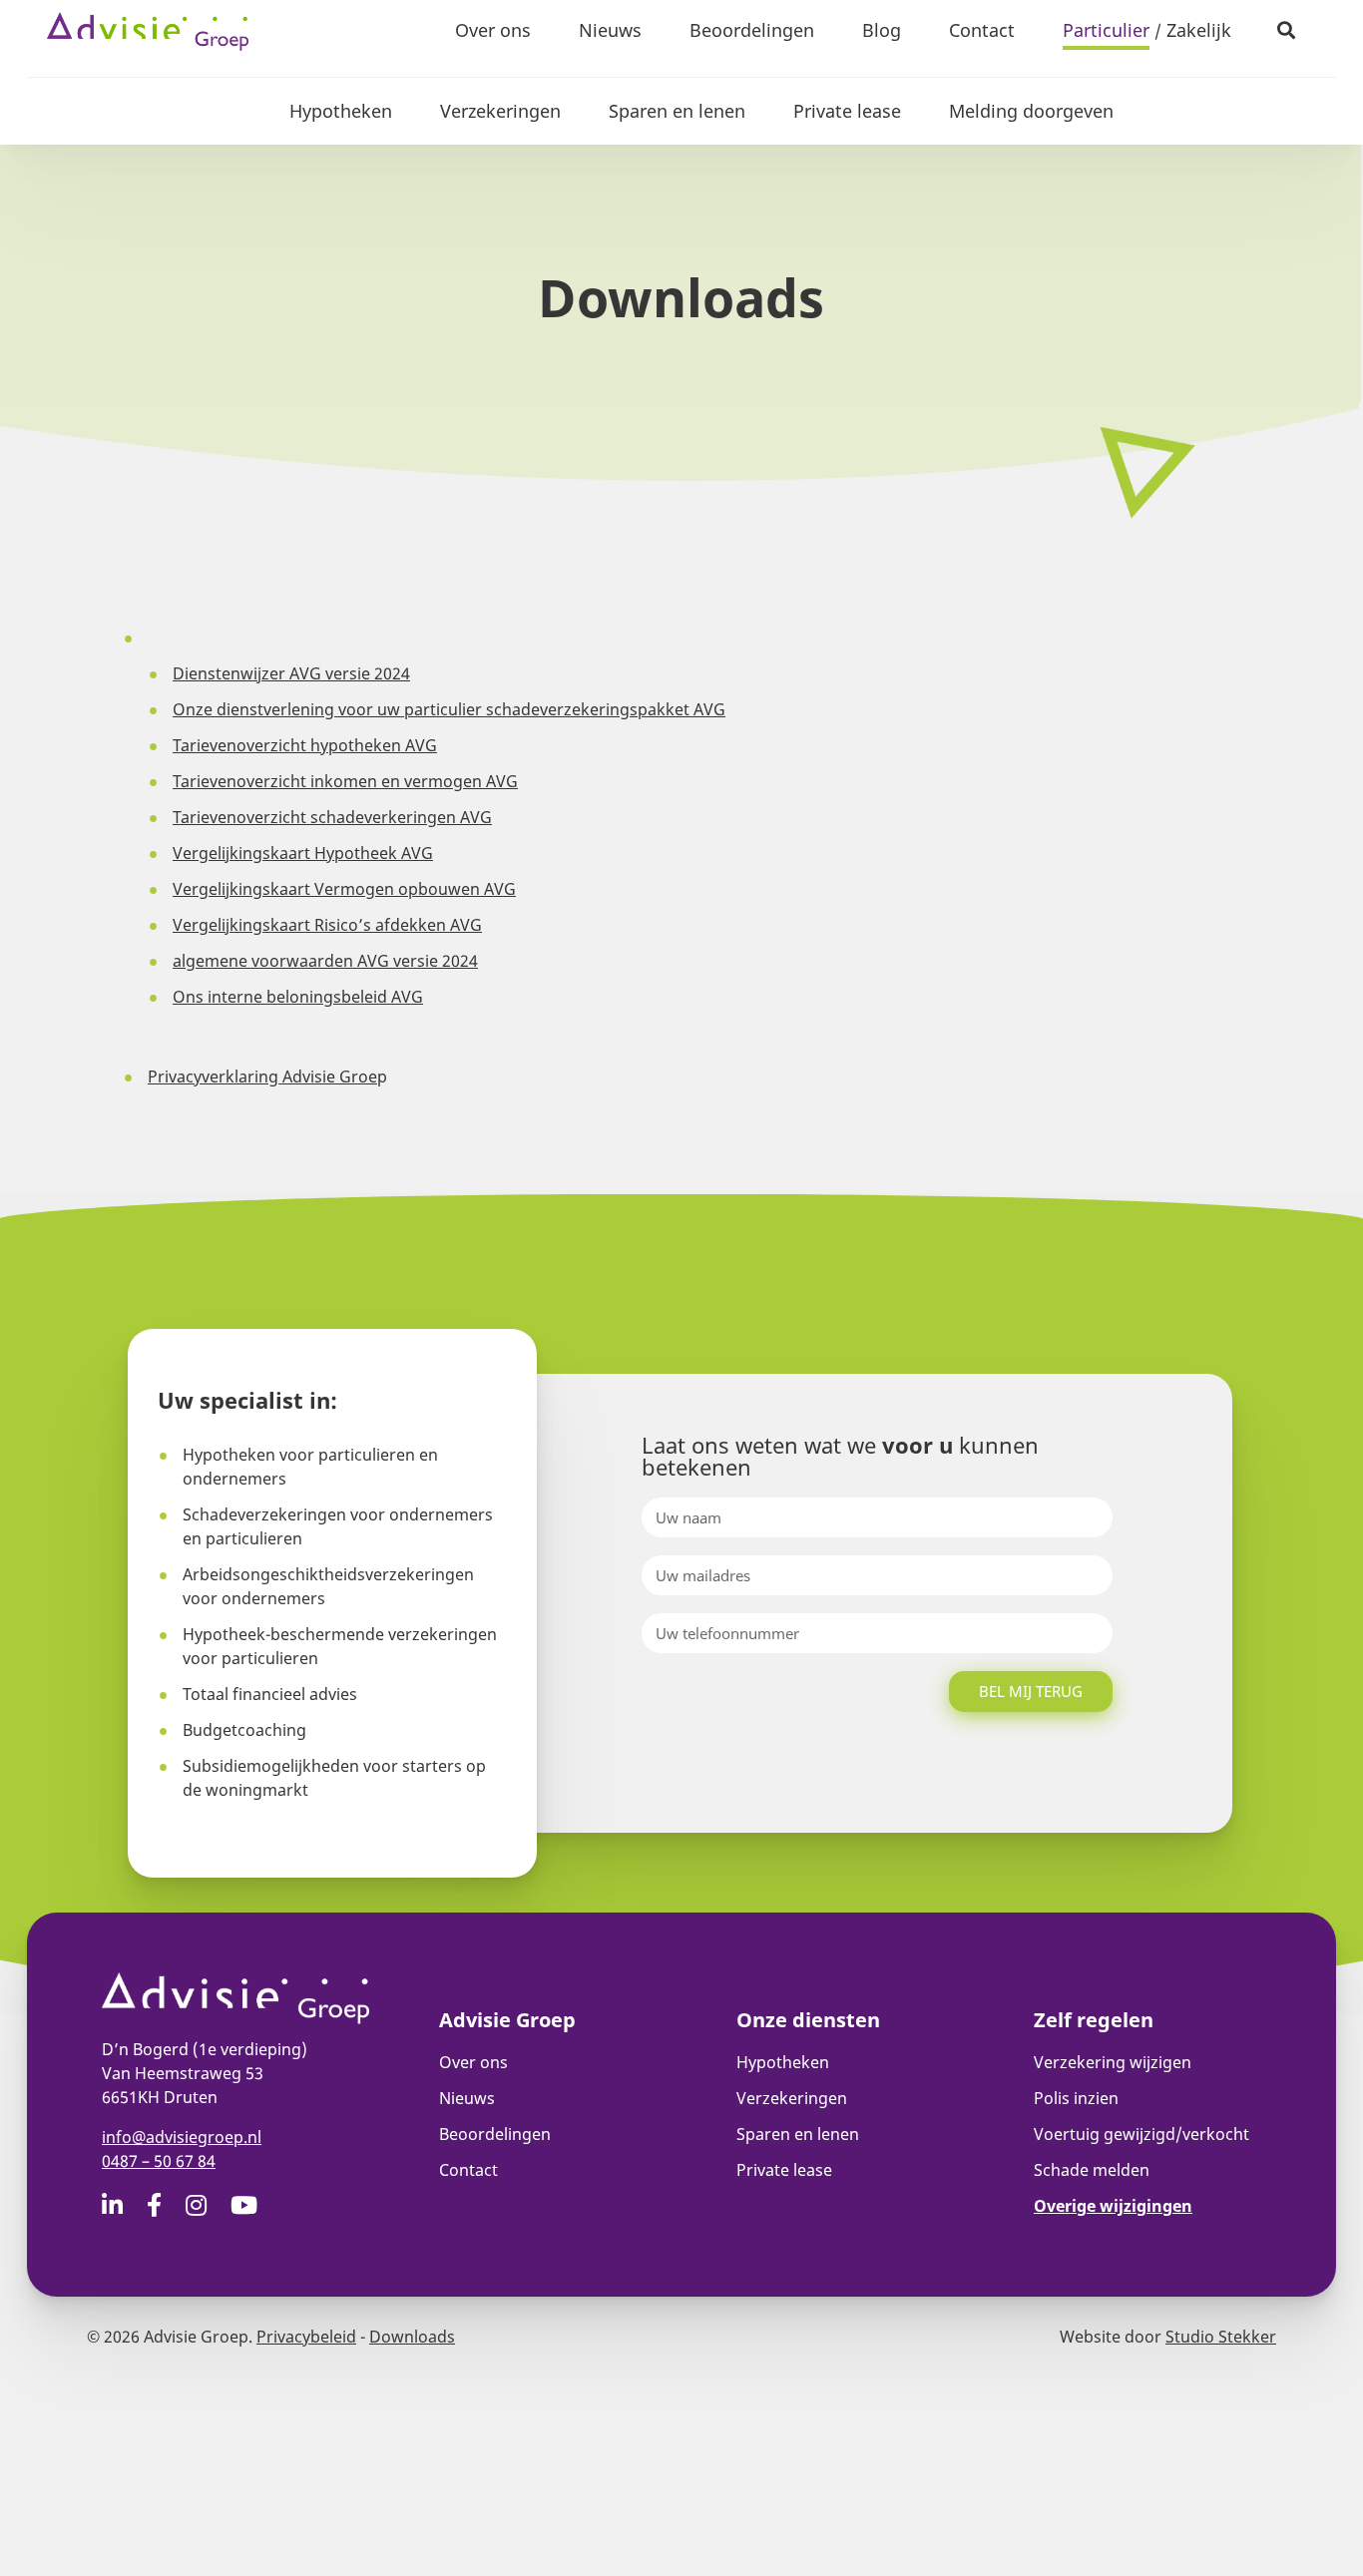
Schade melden (1092, 2170)
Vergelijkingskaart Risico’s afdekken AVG (327, 925)
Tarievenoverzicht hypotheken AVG (305, 745)
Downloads (412, 2337)
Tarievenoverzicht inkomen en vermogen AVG (345, 781)
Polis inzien (1076, 2098)
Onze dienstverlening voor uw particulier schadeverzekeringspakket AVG (449, 709)
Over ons (493, 30)
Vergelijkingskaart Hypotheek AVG (303, 853)
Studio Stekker (1221, 2337)
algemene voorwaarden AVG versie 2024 (325, 961)
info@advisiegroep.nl (182, 2137)
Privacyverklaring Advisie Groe (262, 1076)
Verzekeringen (500, 111)
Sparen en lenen (677, 111)
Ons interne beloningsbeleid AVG (298, 997)
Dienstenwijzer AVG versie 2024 (291, 673)
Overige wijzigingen (1113, 2206)
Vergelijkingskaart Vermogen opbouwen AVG (344, 889)
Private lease (847, 111)
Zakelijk (1199, 30)
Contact (982, 30)
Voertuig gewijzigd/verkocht (1141, 2134)
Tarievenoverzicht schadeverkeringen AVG (332, 817)
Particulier (1106, 30)
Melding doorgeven (1031, 111)
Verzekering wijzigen (1113, 2062)
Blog (882, 30)
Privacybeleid (306, 2337)
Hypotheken (341, 111)
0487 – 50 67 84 (159, 2161)
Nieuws (610, 30)
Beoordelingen (752, 30)
